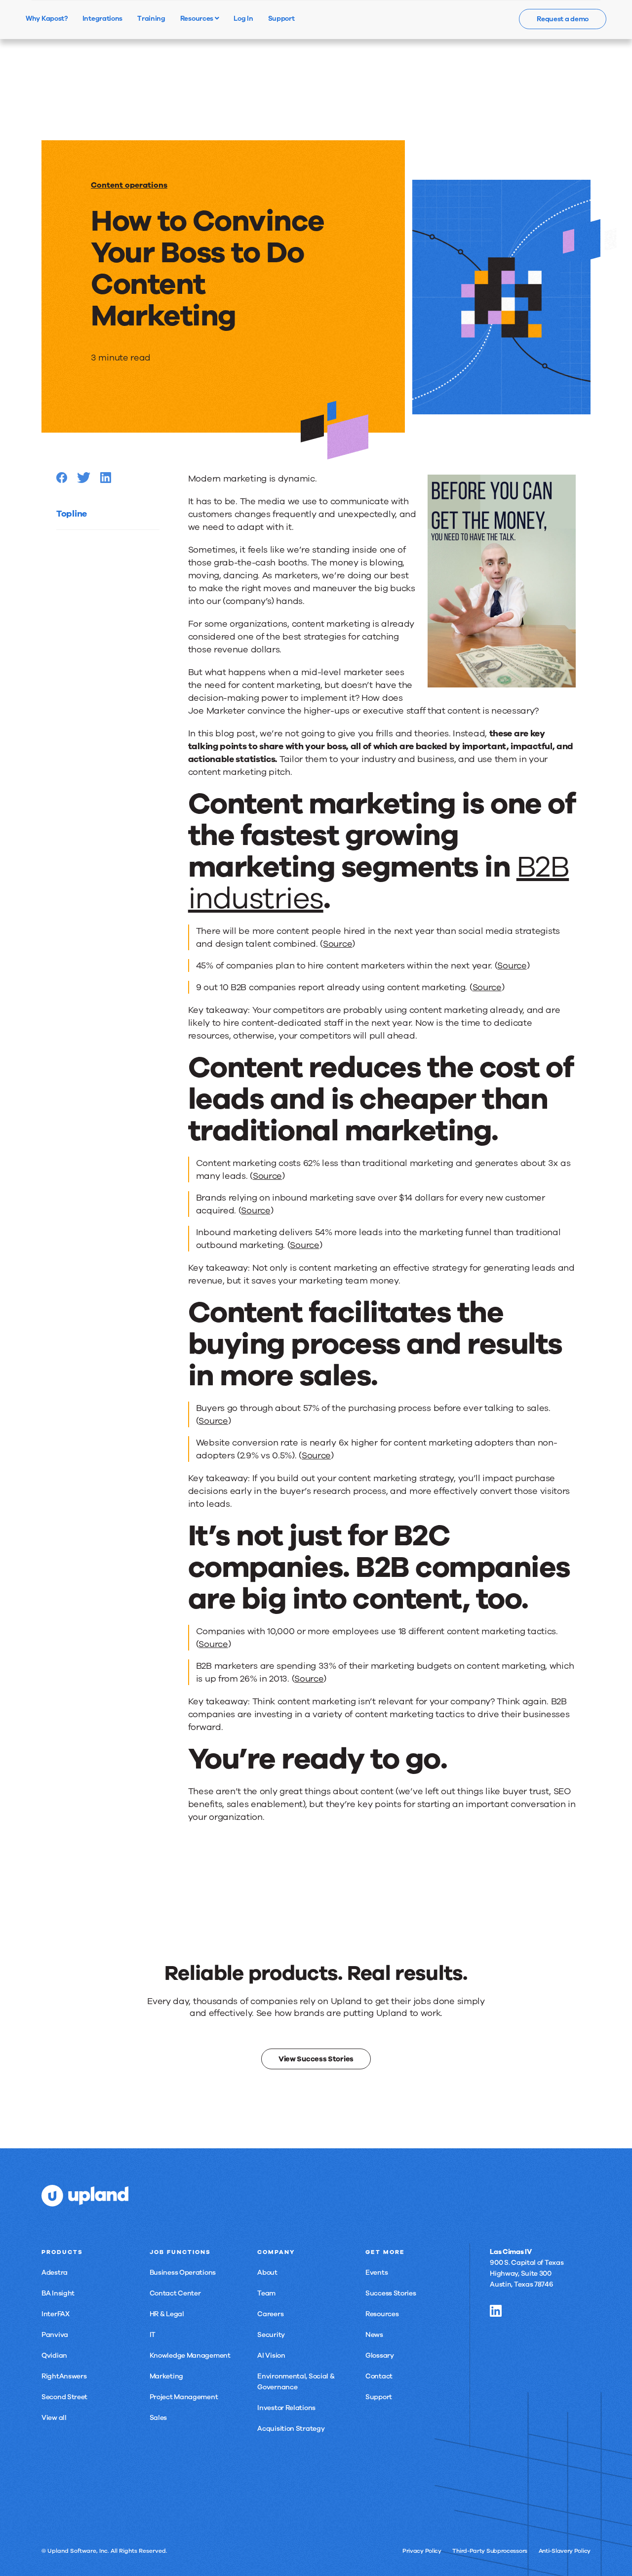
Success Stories (391, 2293)
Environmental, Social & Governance (296, 2382)
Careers (270, 2314)
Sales (158, 2418)
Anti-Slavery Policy (565, 2551)
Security (271, 2335)
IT (153, 2335)
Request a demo (563, 19)
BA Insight (58, 2293)
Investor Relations (286, 2408)
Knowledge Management (190, 2355)
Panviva (55, 2335)
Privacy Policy (422, 2551)
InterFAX (56, 2314)
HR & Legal (167, 2314)
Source (337, 944)
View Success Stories (316, 2059)
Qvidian (54, 2355)
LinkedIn (496, 2311)
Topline (72, 514)
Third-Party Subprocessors (490, 2551)
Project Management (184, 2397)
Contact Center (175, 2293)
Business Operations (183, 2273)
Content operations (129, 185)
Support (379, 2397)
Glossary (380, 2355)
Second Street (64, 2397)
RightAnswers (64, 2376)
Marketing (166, 2376)
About (267, 2273)
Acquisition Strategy (291, 2429)
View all (54, 2418)
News (374, 2335)
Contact (379, 2376)
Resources (197, 18)
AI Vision (271, 2355)
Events (376, 2273)
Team (266, 2293)
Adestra (55, 2273)
